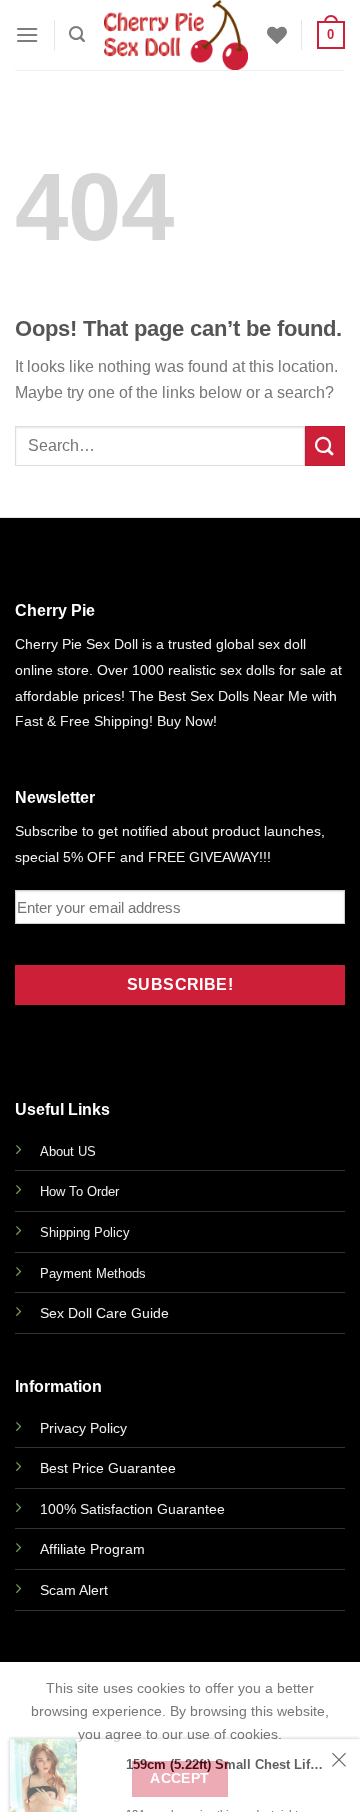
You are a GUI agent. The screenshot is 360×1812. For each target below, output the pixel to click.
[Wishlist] (277, 35)
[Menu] (27, 34)
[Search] (77, 34)
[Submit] (325, 445)
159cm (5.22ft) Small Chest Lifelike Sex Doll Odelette (225, 1788)
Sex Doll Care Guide (104, 1313)
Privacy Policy (83, 1428)
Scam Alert (74, 1590)
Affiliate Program (92, 1549)
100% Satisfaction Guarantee (132, 1509)
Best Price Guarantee (108, 1468)
